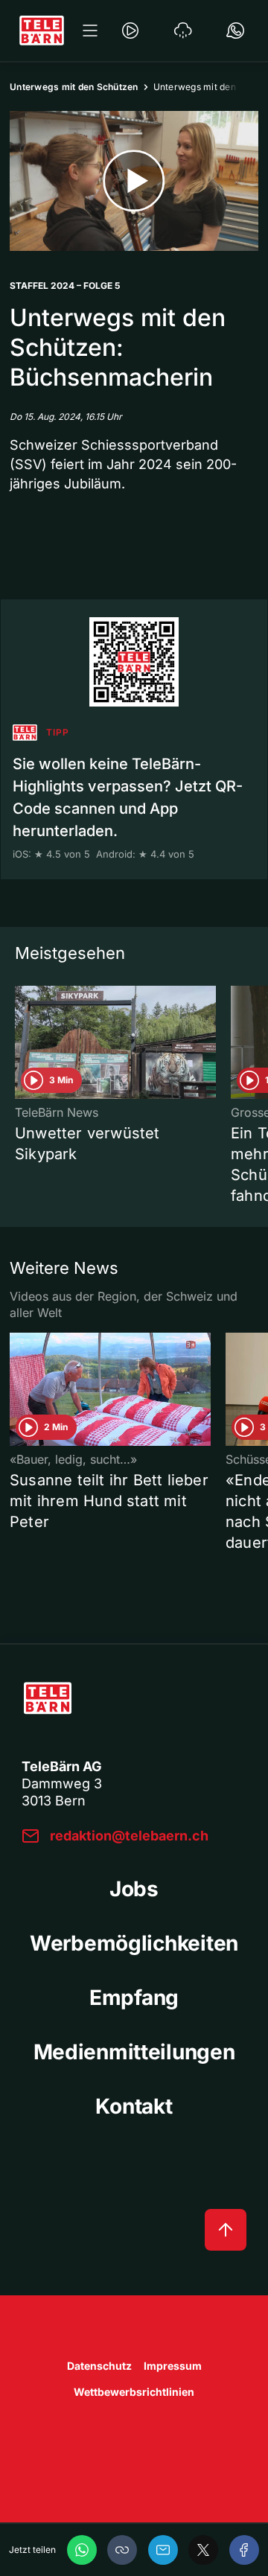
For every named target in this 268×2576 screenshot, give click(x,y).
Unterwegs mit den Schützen (74, 87)
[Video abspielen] (134, 181)
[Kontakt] (235, 31)
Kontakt (134, 2106)
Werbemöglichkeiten (134, 1943)
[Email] (163, 2550)
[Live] (130, 31)
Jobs (134, 1889)
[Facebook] (244, 2550)
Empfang (134, 1998)
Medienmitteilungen (134, 2052)
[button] (122, 2550)
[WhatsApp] (82, 2550)
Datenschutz (99, 2366)
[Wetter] (183, 31)
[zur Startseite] (42, 31)
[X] (203, 2550)
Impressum (173, 2366)
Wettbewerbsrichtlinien (134, 2392)
